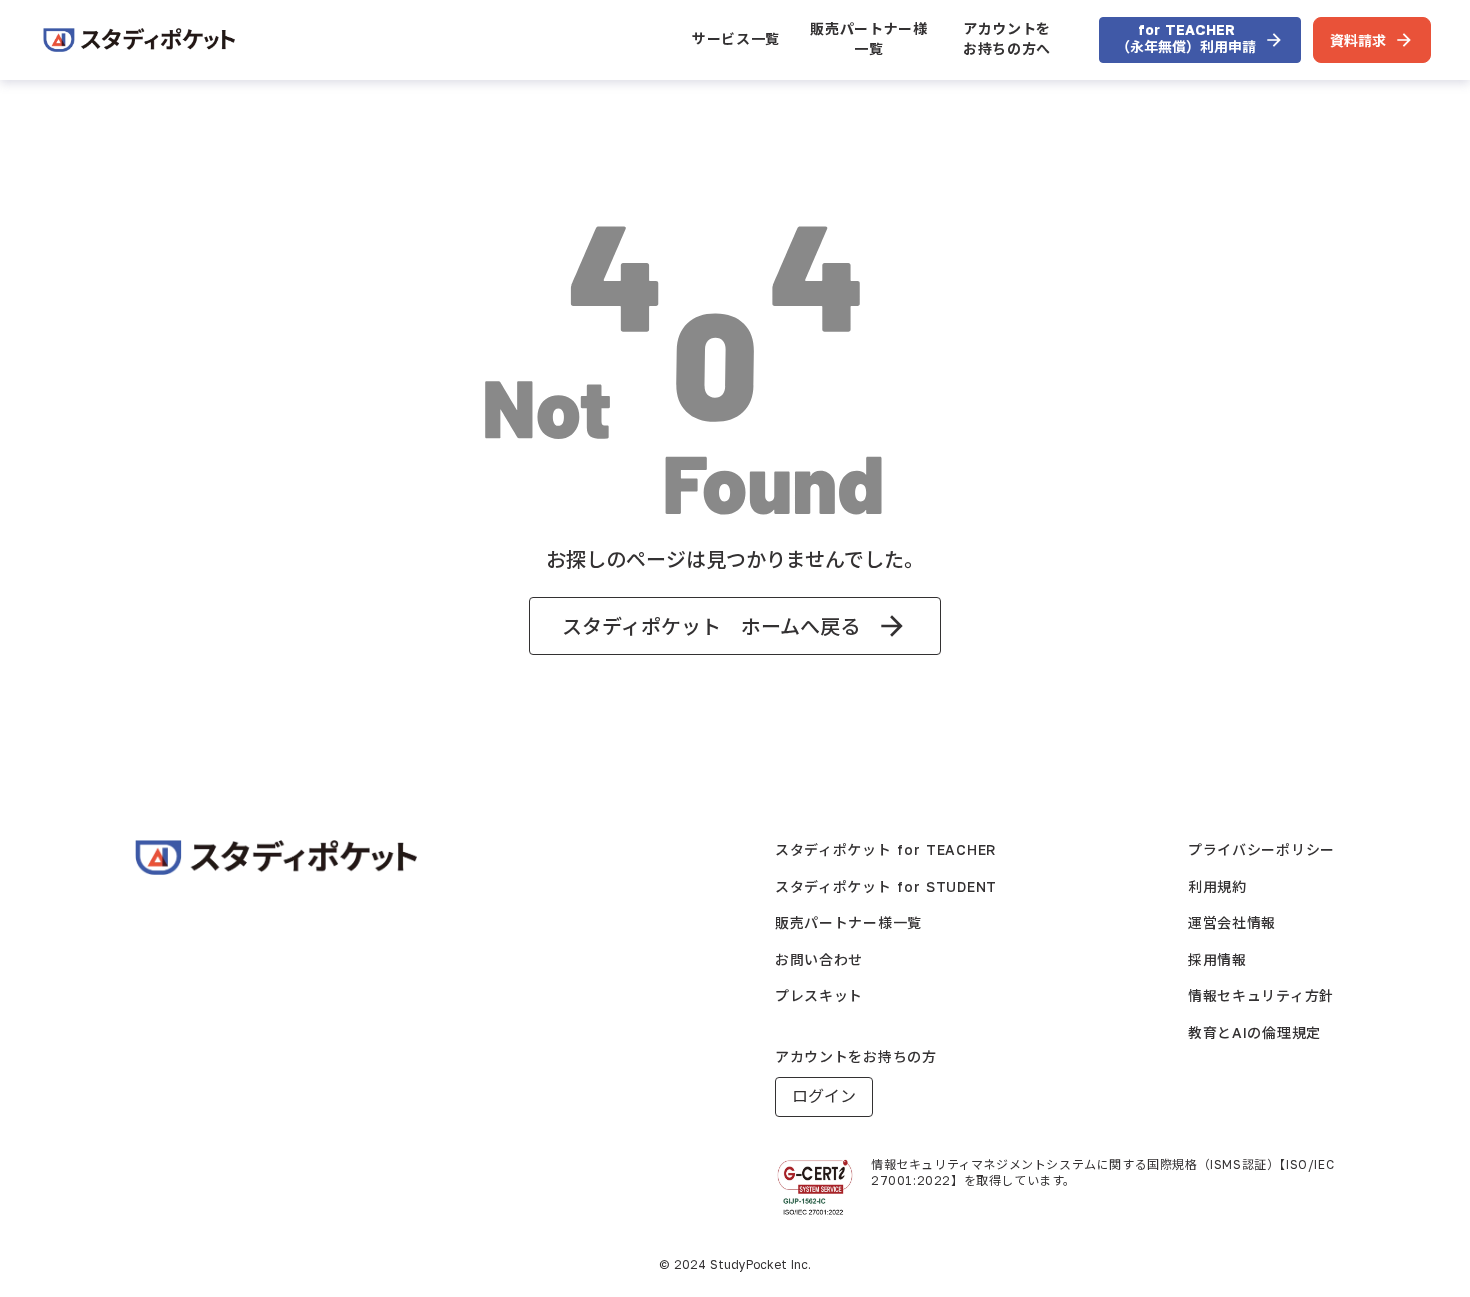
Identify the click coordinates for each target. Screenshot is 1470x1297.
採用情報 (1217, 959)
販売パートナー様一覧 (869, 38)
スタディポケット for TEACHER (885, 849)
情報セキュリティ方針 (1261, 995)
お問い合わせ (819, 959)
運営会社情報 (1232, 922)
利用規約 (1217, 886)
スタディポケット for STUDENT (886, 886)
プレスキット (819, 995)
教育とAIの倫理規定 (1254, 1032)
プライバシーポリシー (1261, 849)
